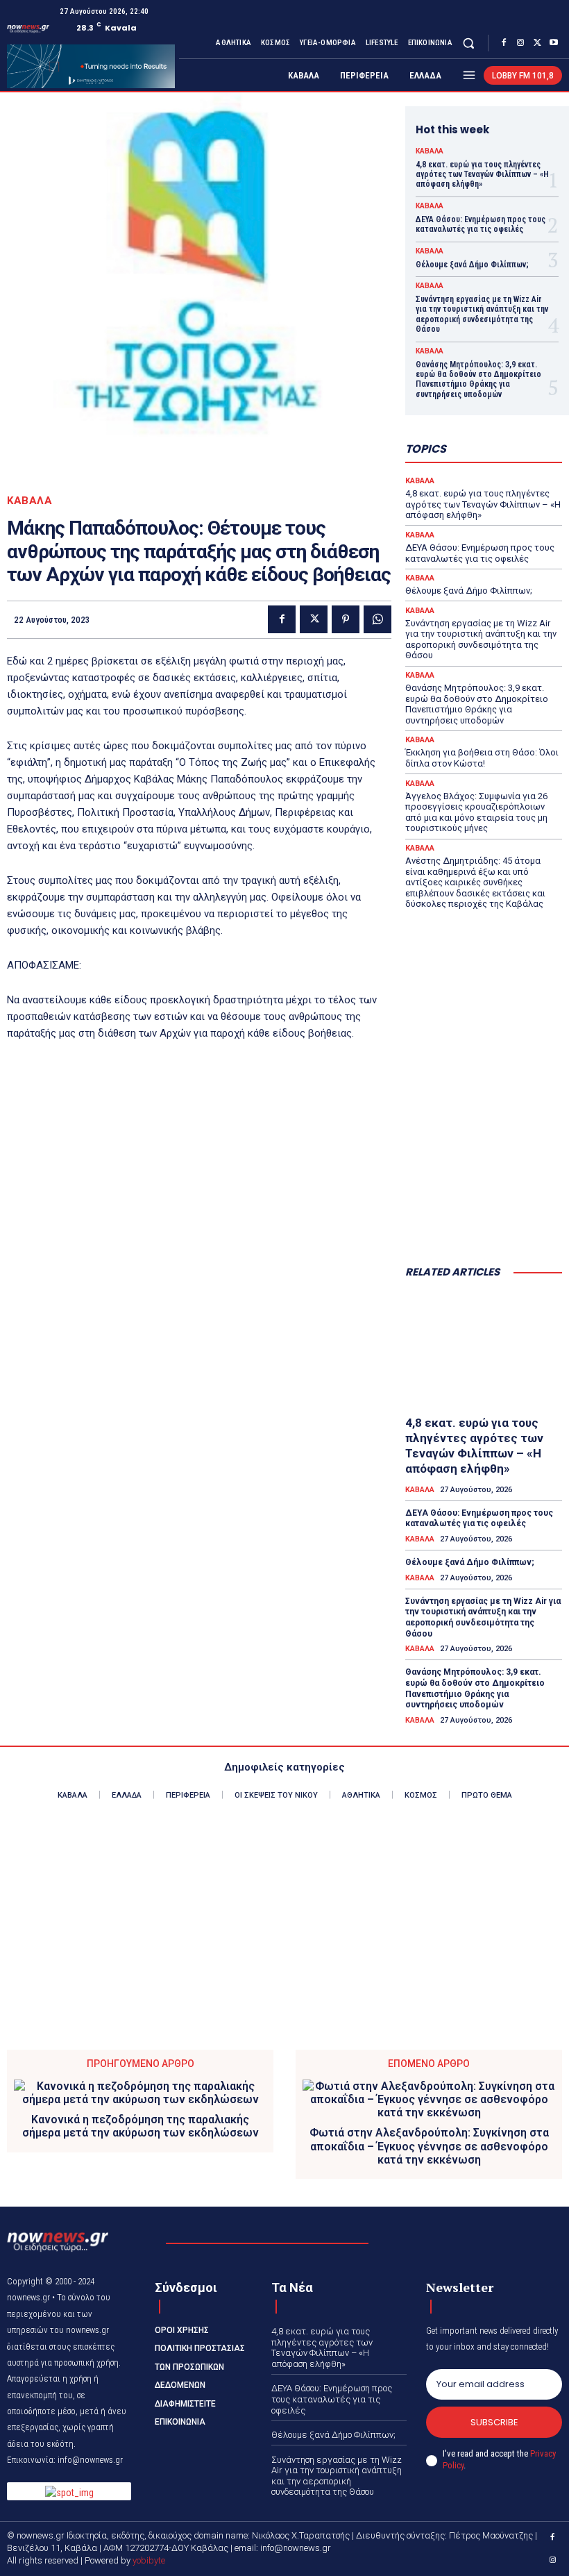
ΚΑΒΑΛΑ (29, 501)
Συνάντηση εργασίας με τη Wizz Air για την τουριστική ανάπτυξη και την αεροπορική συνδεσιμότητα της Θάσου (482, 314)
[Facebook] (504, 43)
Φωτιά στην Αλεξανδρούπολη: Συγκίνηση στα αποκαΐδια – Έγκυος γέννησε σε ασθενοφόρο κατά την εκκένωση (429, 2146)
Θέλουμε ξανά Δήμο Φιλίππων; (472, 265)
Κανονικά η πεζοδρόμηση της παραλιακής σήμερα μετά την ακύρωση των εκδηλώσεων (141, 2126)
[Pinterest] (346, 619)
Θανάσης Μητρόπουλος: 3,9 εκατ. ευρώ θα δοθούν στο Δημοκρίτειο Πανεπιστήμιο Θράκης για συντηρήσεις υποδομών (478, 379)
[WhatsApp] (377, 619)
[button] (469, 43)
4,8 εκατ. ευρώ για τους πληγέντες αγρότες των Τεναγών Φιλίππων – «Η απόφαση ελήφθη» (482, 175)
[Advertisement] (484, 1185)
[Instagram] (520, 43)
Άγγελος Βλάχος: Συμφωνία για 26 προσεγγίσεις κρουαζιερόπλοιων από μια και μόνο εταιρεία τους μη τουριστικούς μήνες (476, 812)
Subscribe (494, 2422)
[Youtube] (554, 43)
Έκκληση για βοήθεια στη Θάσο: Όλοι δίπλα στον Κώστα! (482, 758)
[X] (537, 43)
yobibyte (149, 2560)
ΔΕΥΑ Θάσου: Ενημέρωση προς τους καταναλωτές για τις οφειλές (481, 224)
